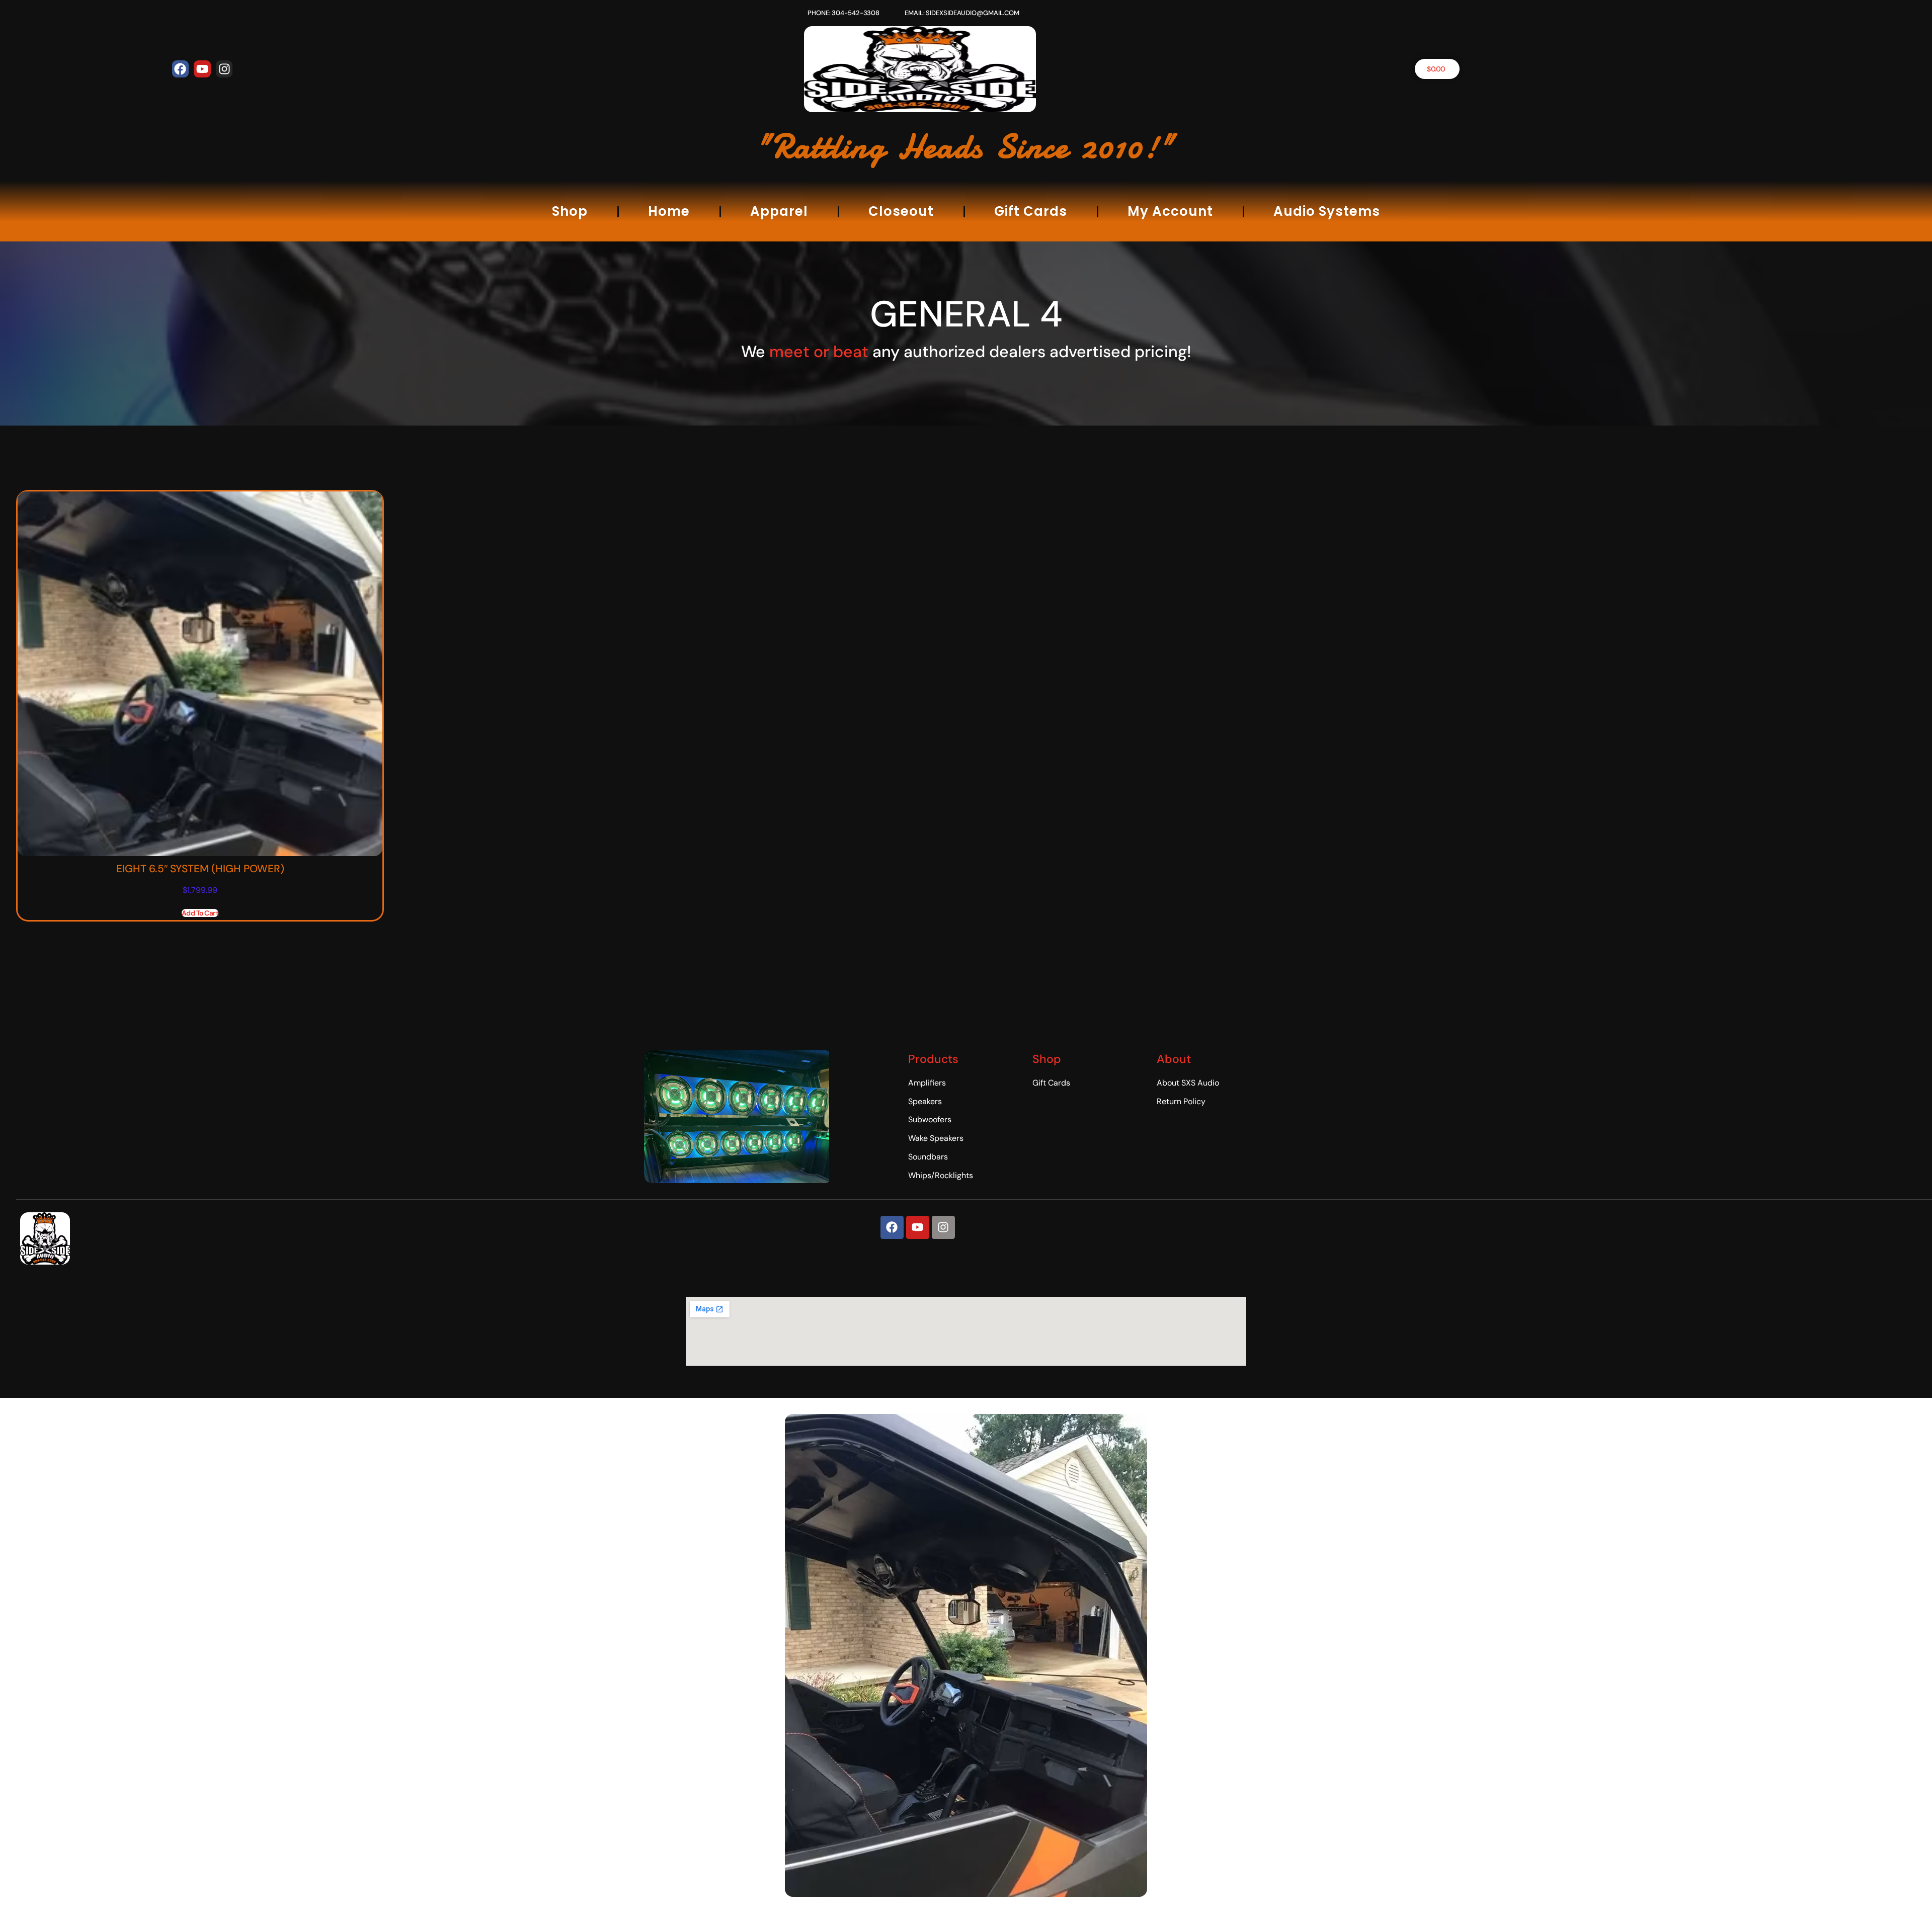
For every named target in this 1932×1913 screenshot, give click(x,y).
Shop (570, 211)
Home (669, 211)
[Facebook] (181, 69)
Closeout (901, 211)
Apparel (779, 211)
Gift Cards (1031, 211)
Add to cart (200, 913)
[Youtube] (202, 69)
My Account (1170, 211)
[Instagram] (224, 69)
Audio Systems (1327, 211)
